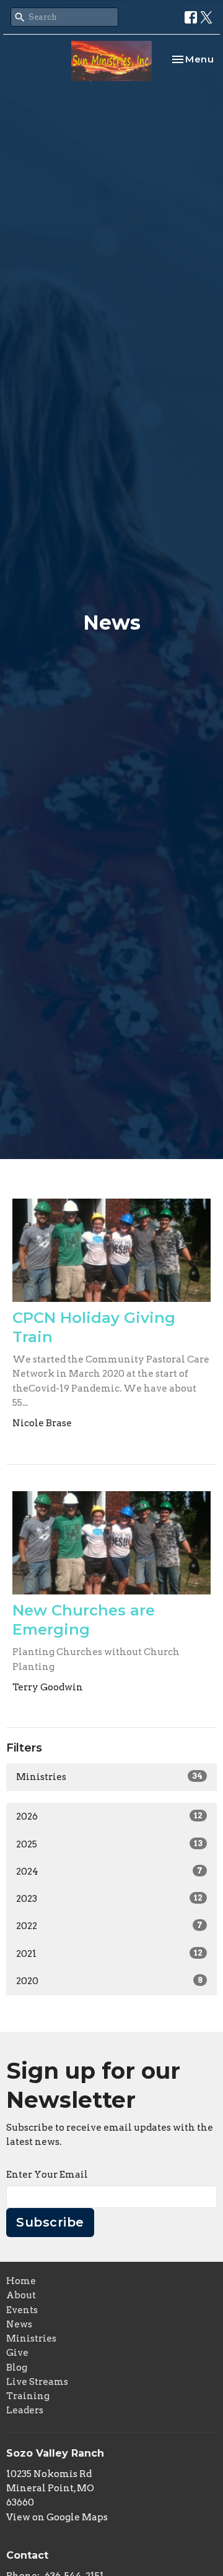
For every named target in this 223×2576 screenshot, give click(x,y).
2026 (109, 1816)
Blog (17, 2368)
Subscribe (50, 2222)
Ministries (109, 1777)
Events (22, 2310)
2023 (109, 1899)
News (19, 2324)
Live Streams (37, 2382)
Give (17, 2353)
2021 (109, 1954)
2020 (109, 1981)
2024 (109, 1872)
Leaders (25, 2410)
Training (28, 2396)
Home (21, 2281)
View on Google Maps (57, 2517)
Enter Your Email (47, 2175)
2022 (109, 1926)
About (21, 2295)
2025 (109, 1844)
